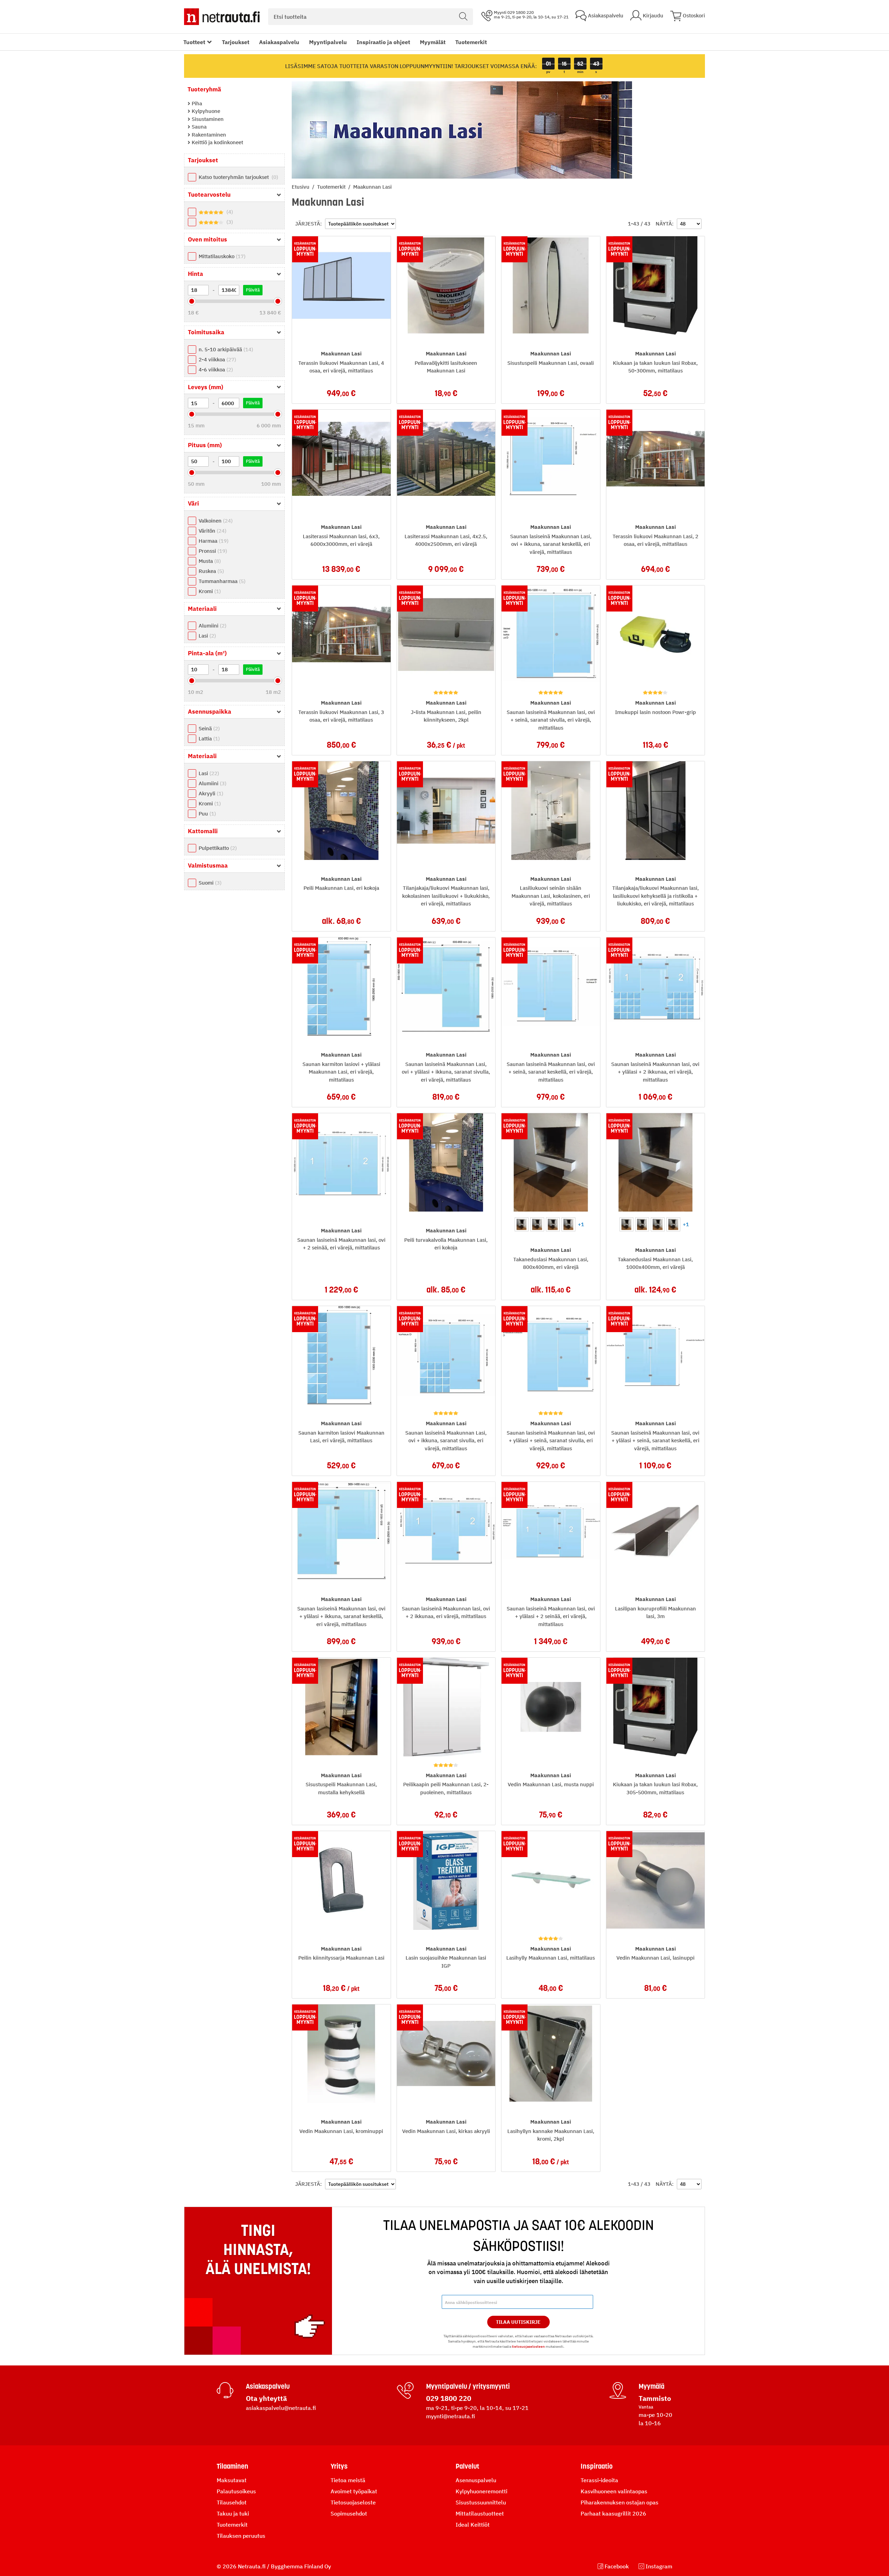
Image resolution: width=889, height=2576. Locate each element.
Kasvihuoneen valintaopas (614, 2491)
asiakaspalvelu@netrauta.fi (281, 2408)
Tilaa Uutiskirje (518, 2322)
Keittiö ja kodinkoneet (217, 142)
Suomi (209, 883)
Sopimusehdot (349, 2513)
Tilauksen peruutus (241, 2536)
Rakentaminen (208, 135)
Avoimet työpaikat (354, 2491)
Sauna (198, 127)
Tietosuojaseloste (353, 2502)
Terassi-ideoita (599, 2480)
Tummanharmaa (221, 581)
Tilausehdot (232, 2502)
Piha (196, 103)
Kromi (209, 591)
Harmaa (213, 541)
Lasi (206, 636)
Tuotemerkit (471, 42)
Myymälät (433, 42)
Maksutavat (232, 2480)
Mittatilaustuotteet (480, 2513)
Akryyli (210, 793)
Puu (206, 814)
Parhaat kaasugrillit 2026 (613, 2513)
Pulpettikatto (217, 848)
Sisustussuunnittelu (481, 2502)
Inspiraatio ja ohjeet (383, 42)
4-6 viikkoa (215, 370)
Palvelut (467, 2466)
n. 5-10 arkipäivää (225, 349)
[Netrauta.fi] (222, 17)
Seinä (208, 728)
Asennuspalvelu (476, 2480)
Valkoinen (215, 521)
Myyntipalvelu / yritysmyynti (468, 2386)
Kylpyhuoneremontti (481, 2491)
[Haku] (463, 17)
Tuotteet (194, 42)
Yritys (339, 2466)
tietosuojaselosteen (528, 2347)
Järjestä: (309, 224)
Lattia (208, 739)
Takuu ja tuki (233, 2513)
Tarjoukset (236, 42)
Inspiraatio (597, 2466)
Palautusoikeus (236, 2491)
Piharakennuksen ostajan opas (620, 2502)
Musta (209, 561)
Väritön (212, 531)
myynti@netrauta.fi (451, 2416)
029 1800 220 (449, 2398)
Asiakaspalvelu (279, 42)
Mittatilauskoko (221, 256)
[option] (522, 1224)
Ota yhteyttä (266, 2398)
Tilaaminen (232, 2466)
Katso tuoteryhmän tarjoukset (238, 177)
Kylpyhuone (205, 111)
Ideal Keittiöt (473, 2525)
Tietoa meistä (348, 2480)
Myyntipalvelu (328, 42)
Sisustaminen (207, 119)
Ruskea (210, 571)
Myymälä (651, 2386)
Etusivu (301, 187)
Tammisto (655, 2398)
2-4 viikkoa (217, 359)
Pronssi (212, 551)
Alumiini (212, 626)
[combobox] (371, 17)
